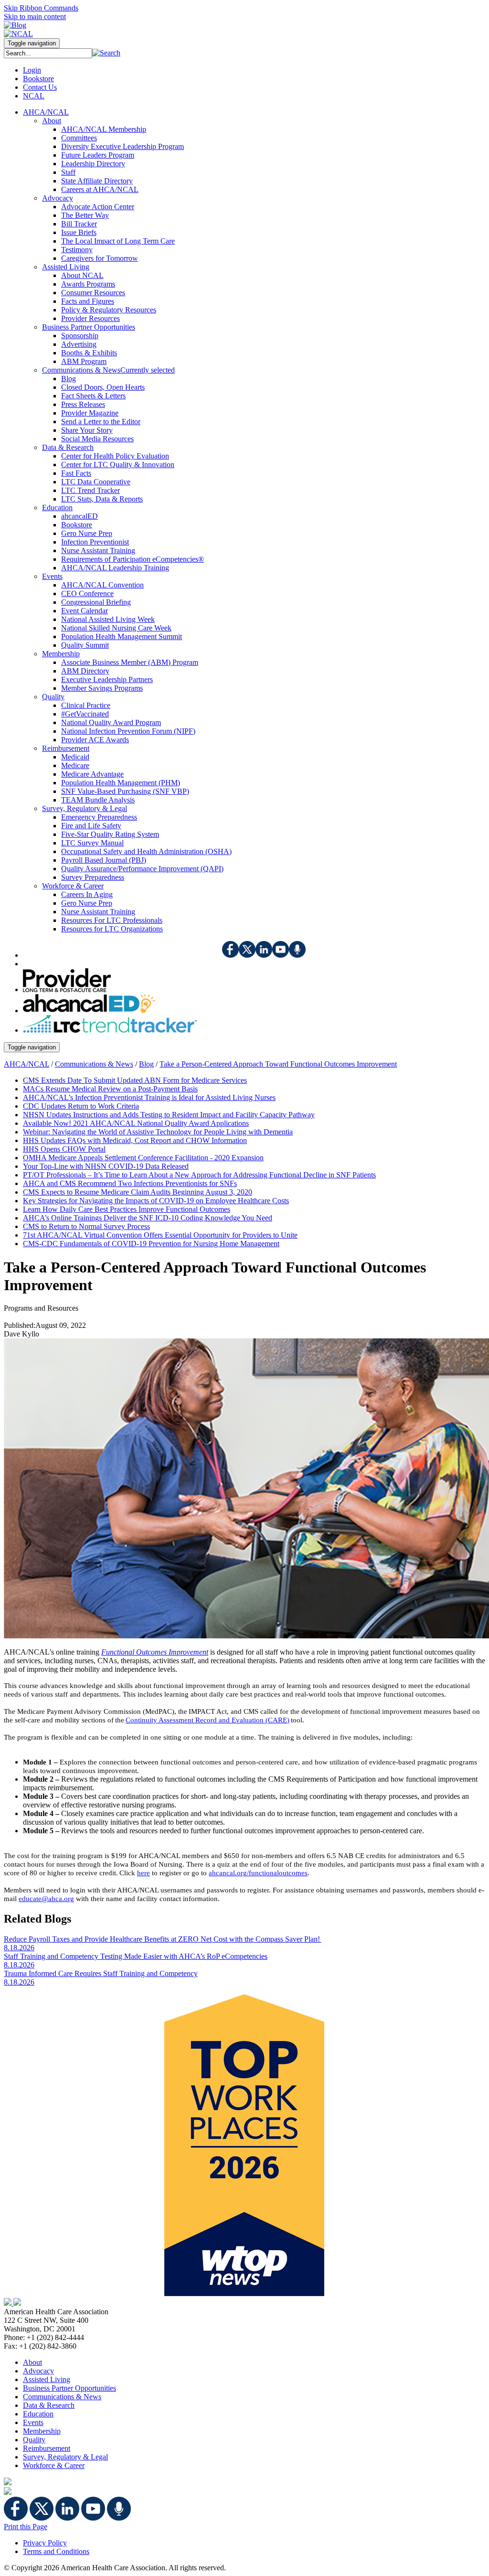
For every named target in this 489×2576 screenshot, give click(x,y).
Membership (42, 2431)
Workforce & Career (54, 2465)
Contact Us (40, 87)
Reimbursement (47, 2448)
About (32, 2362)
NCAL (34, 96)
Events (33, 2422)
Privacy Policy (45, 2543)
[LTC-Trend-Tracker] (110, 1030)
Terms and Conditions (56, 2551)
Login (32, 70)
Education (38, 2414)
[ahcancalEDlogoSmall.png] (89, 1010)
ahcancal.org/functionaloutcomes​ (258, 1873)
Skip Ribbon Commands (41, 8)
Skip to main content (35, 16)
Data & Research (49, 2405)
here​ (144, 1873)
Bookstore (38, 79)
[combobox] (48, 53)
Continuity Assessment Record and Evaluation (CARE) (207, 1720)
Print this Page (26, 2527)
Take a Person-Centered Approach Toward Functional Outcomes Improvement (278, 1064)
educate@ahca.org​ (46, 1899)
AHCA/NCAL (27, 1064)
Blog (146, 1064)
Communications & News (94, 1064)
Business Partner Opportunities (69, 2388)
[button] (106, 53)
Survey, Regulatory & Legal (65, 2457)
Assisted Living (47, 2379)
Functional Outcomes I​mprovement (155, 1652)
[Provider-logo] (67, 989)
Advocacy (38, 2371)
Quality (34, 2440)
